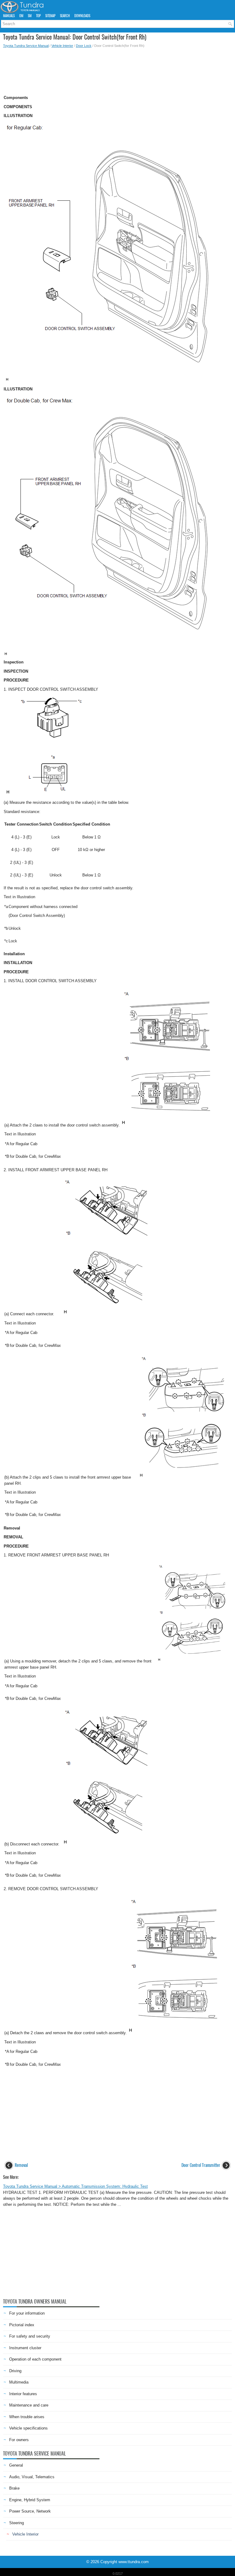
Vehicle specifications (28, 2428)
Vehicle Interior (62, 46)
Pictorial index (22, 2325)
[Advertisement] (117, 70)
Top (38, 16)
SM (30, 16)
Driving (15, 2371)
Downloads (82, 16)
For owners (19, 2440)
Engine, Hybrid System (30, 2500)
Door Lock (84, 46)
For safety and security (30, 2336)
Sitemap (50, 16)
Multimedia (19, 2382)
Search (65, 16)
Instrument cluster (25, 2348)
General (16, 2465)
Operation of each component (35, 2359)
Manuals (9, 16)
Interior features (23, 2394)
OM (21, 16)
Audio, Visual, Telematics (32, 2477)
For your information (27, 2313)
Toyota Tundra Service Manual (26, 46)
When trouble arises (27, 2417)
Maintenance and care (29, 2405)
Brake (14, 2488)
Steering (17, 2523)
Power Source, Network (30, 2511)
